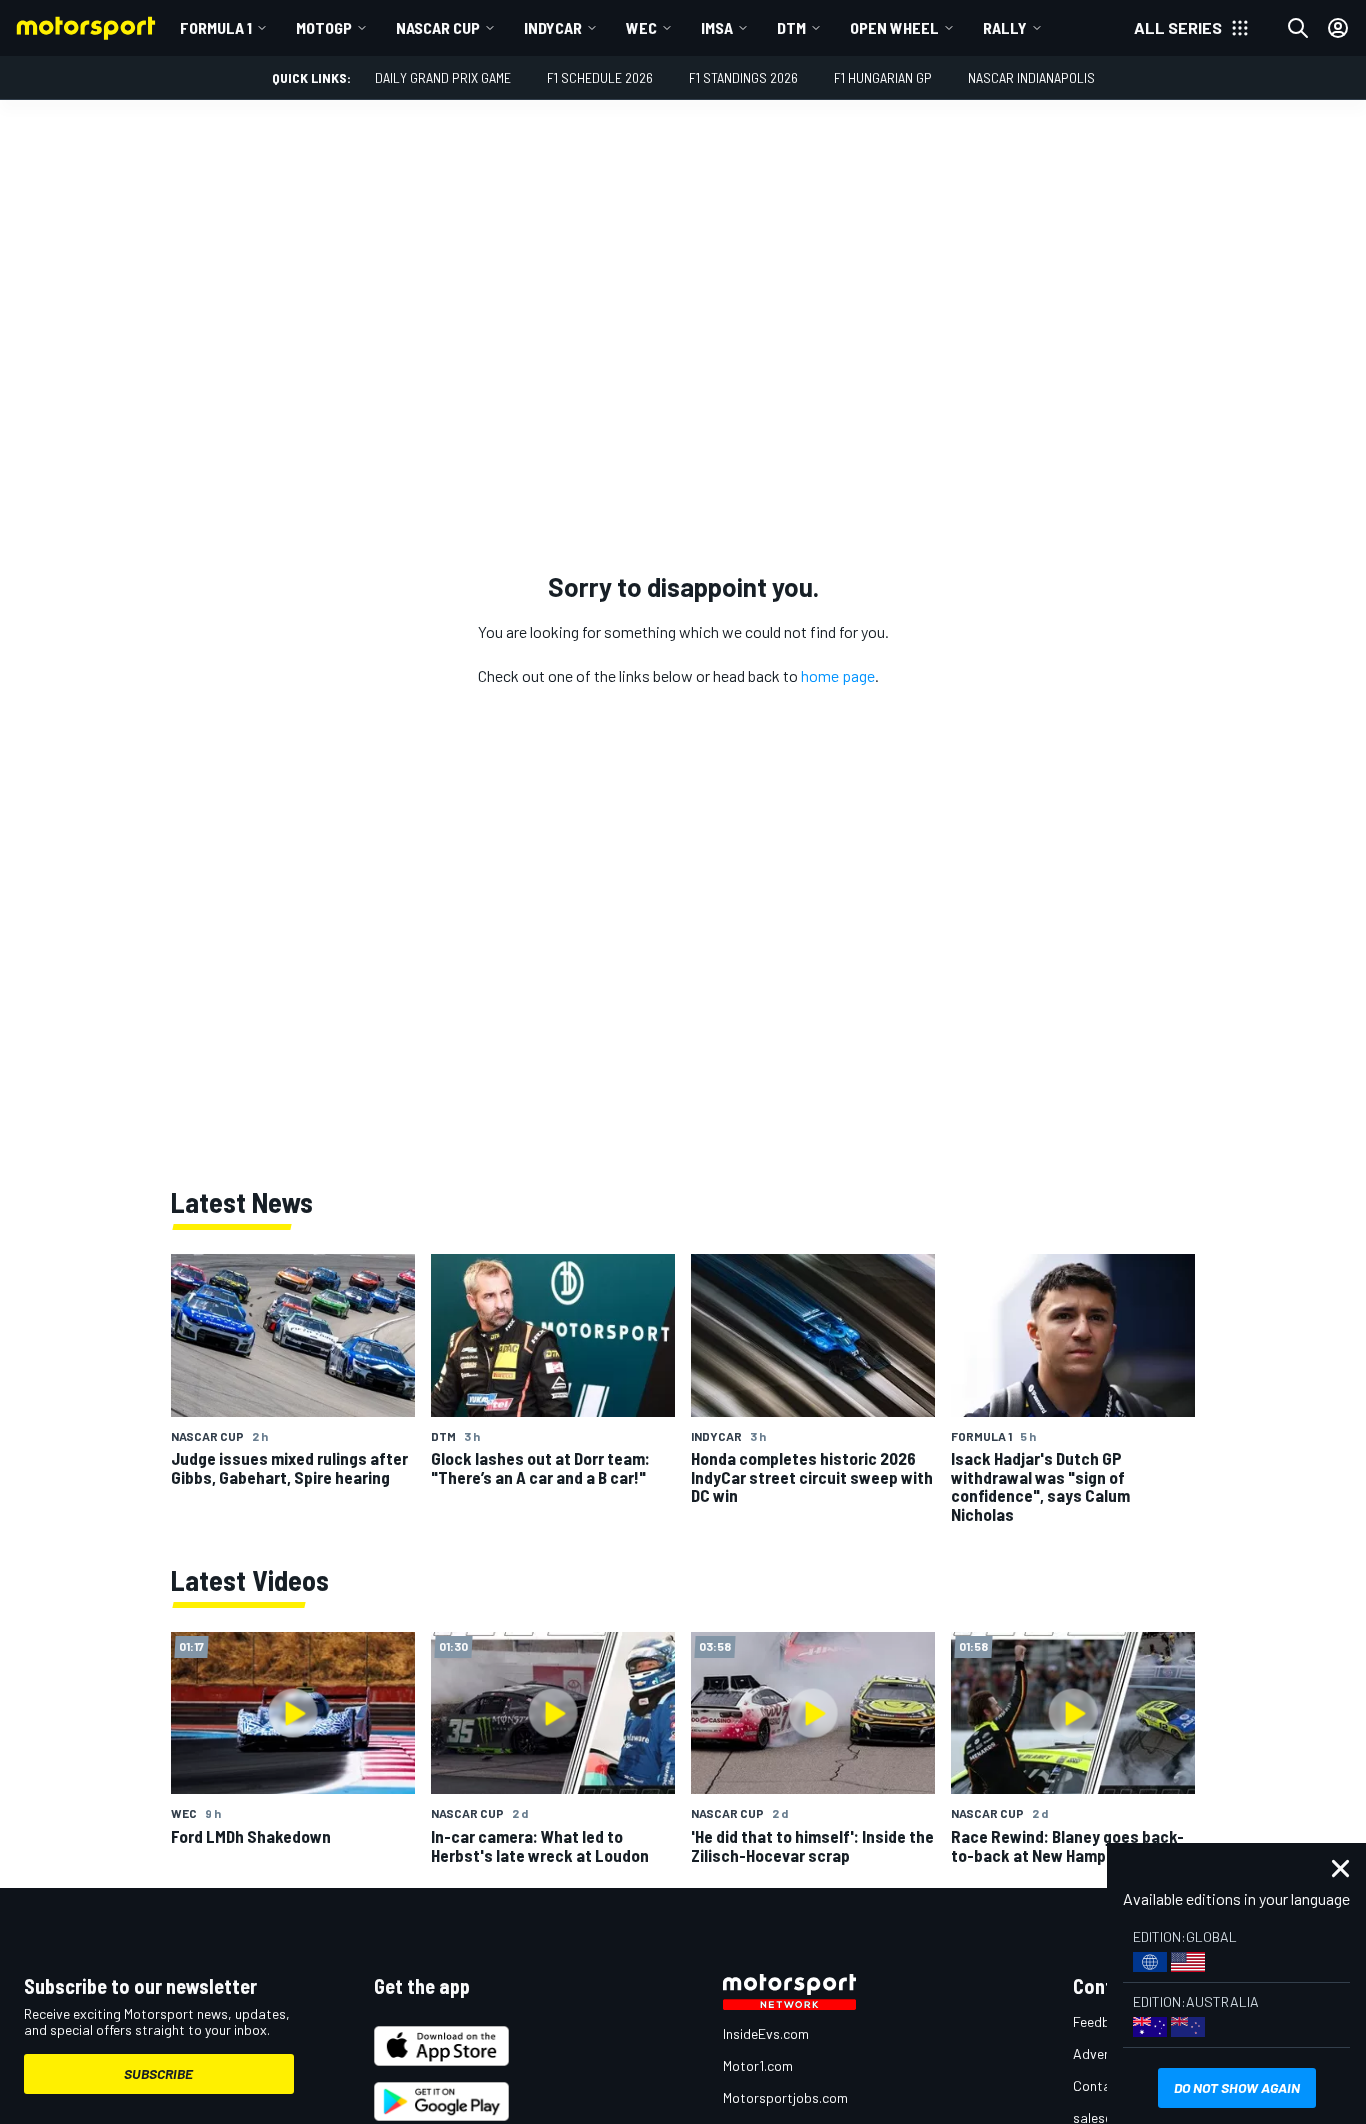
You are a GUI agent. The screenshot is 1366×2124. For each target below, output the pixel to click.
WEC (641, 27)
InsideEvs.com (766, 2033)
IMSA (717, 27)
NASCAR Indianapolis (1031, 77)
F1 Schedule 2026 (600, 77)
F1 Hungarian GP (883, 77)
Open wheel (894, 27)
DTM (791, 27)
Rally (1005, 27)
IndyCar (553, 27)
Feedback (1102, 2021)
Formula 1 (216, 27)
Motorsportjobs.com (785, 2097)
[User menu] (1338, 28)
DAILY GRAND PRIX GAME (443, 77)
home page (838, 675)
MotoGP (324, 27)
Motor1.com (758, 2065)
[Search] (1298, 28)
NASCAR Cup (438, 27)
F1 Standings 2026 (743, 77)
